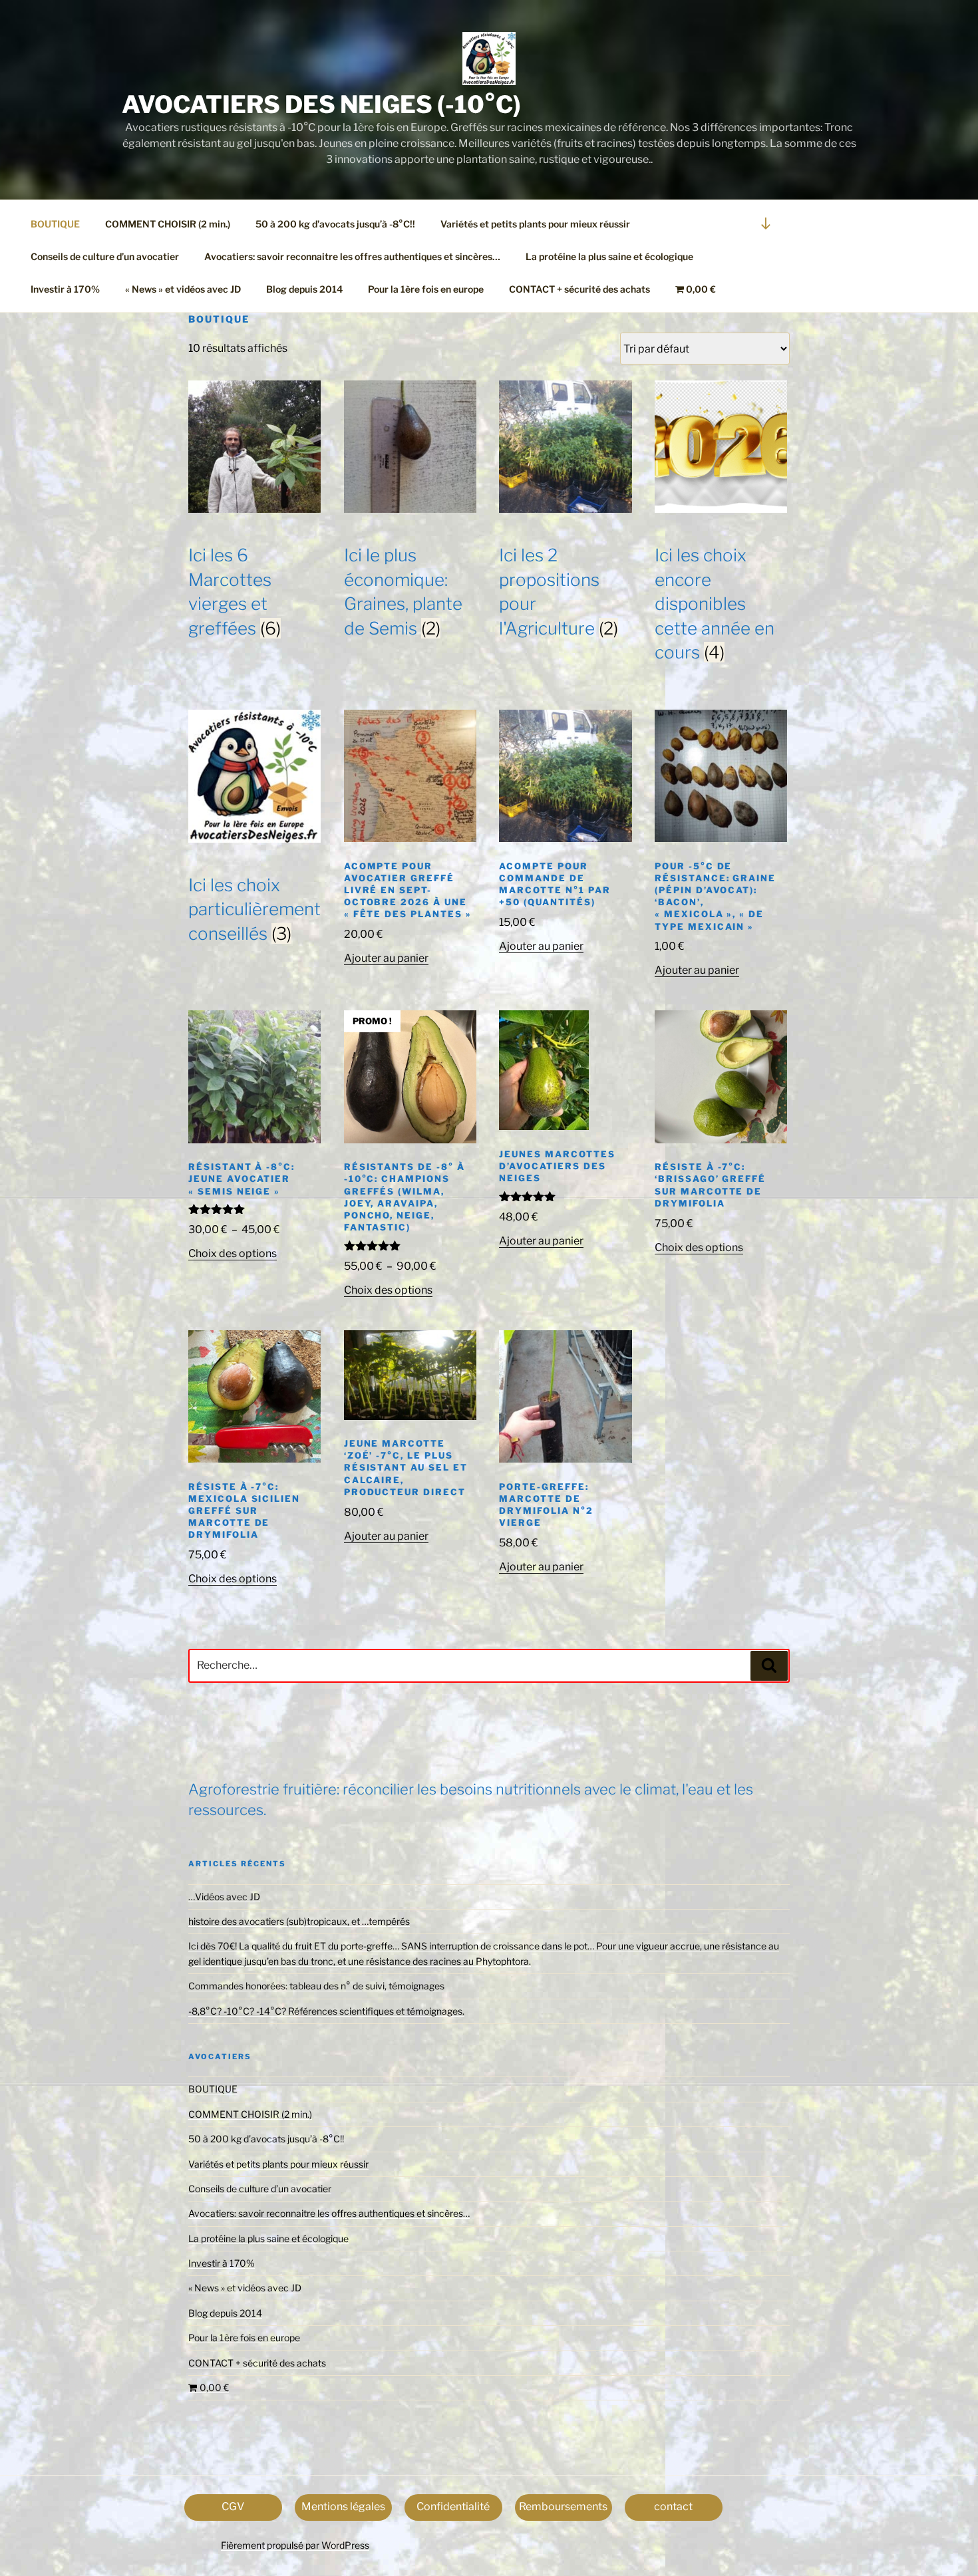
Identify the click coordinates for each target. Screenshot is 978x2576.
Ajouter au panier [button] (386, 958)
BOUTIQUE (55, 224)
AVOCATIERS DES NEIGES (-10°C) (321, 104)
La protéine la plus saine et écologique (609, 256)
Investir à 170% (65, 289)
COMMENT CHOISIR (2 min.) (168, 224)
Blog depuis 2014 (304, 289)
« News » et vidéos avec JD (183, 289)
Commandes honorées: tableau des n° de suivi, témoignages (316, 1986)
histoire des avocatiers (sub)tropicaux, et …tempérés (299, 1921)
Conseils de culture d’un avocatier (105, 256)
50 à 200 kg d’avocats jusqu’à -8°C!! (335, 224)
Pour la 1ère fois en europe (426, 289)
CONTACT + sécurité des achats (579, 289)
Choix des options (233, 1253)
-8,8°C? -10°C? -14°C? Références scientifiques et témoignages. (326, 2011)
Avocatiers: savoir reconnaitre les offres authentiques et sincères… (352, 256)
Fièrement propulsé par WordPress (295, 2545)
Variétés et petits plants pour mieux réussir (535, 224)
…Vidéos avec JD (224, 1897)
